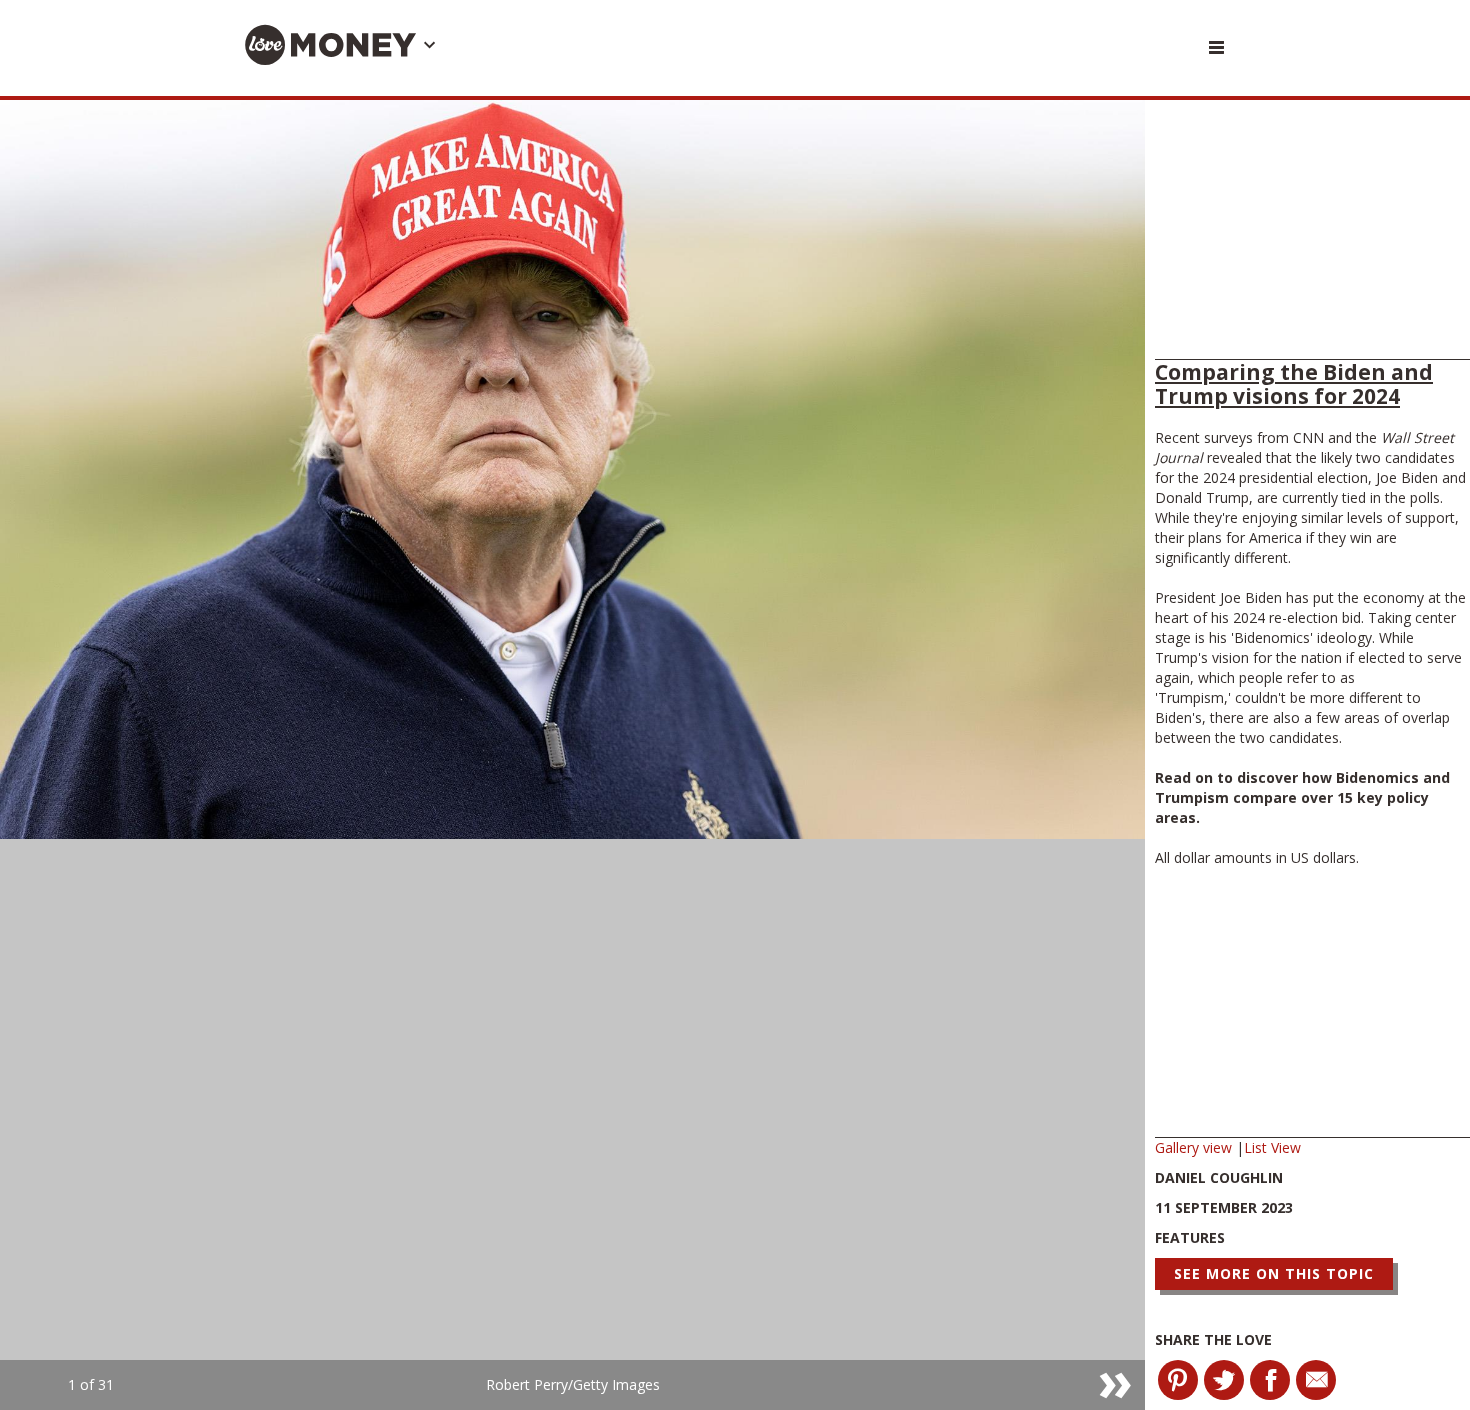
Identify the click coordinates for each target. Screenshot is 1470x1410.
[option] (572, 755)
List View (1272, 1147)
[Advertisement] (1312, 235)
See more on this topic (1274, 1273)
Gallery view (1195, 1147)
